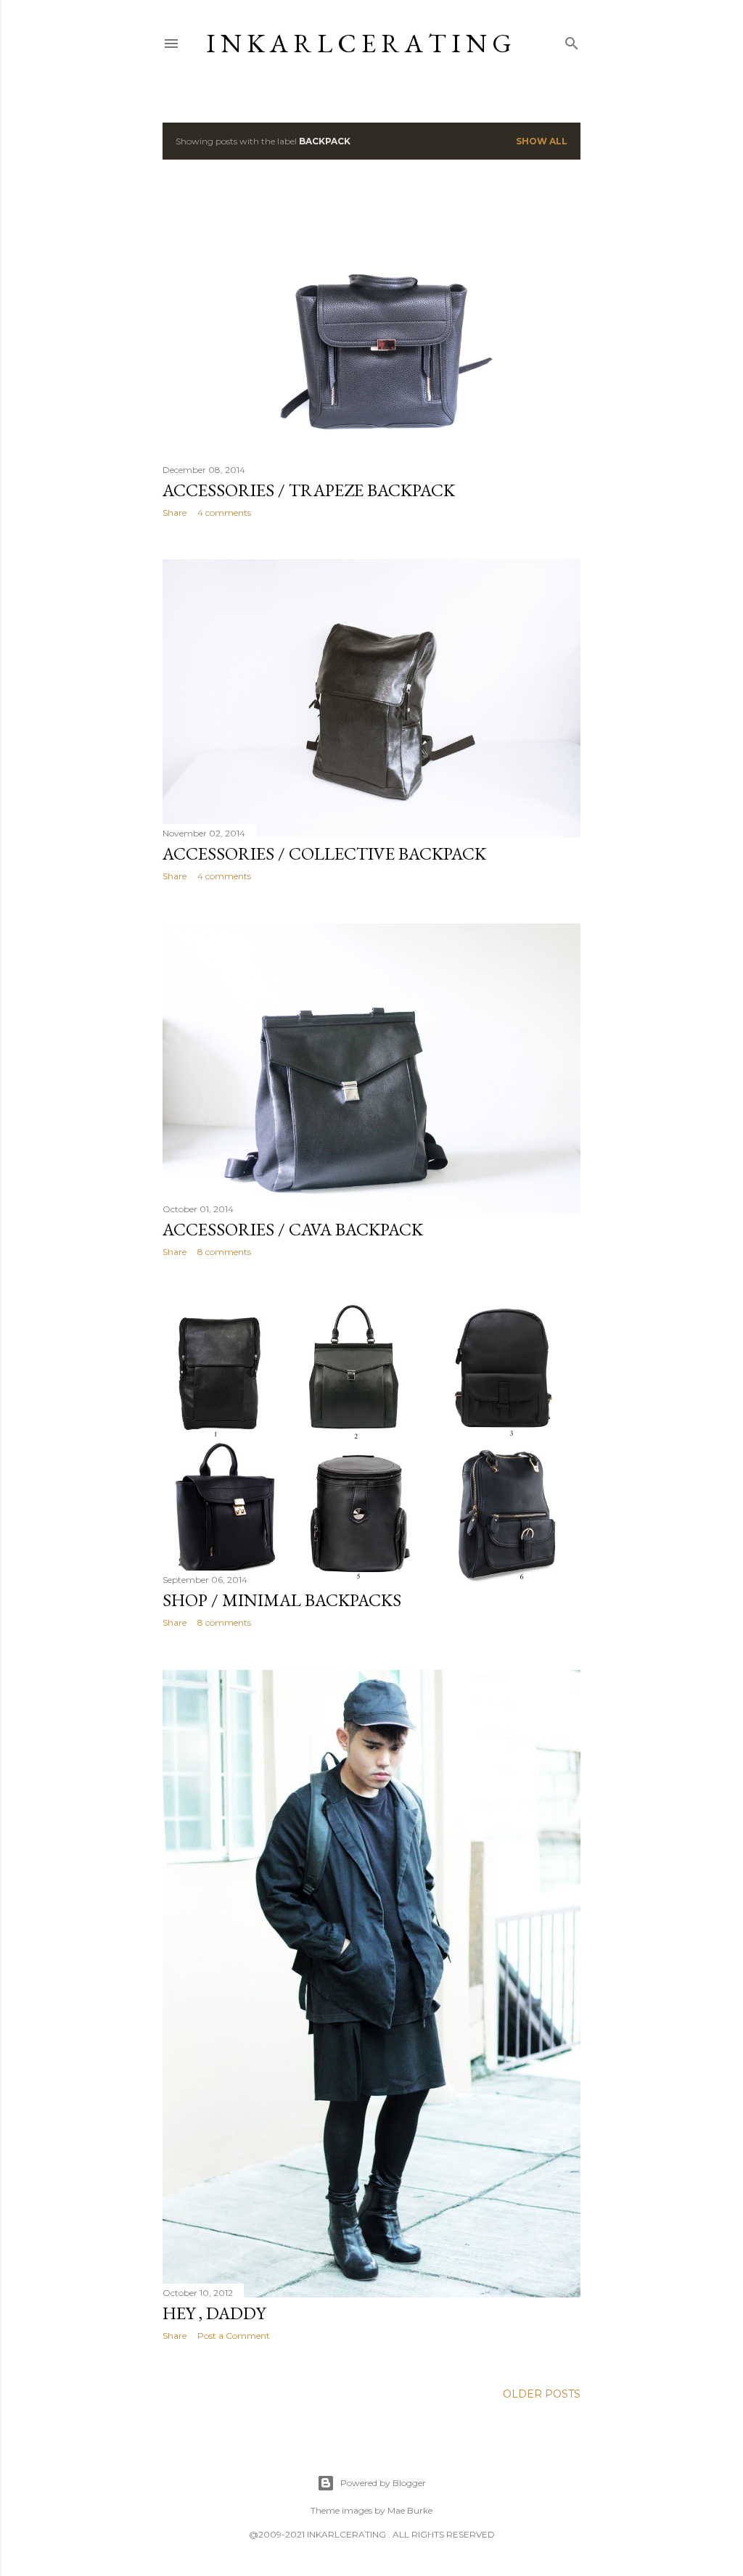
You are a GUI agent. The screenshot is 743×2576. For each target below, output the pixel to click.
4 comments (224, 513)
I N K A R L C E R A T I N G (359, 43)
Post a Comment (234, 2336)
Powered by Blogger (383, 2483)
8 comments (224, 1252)
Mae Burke (410, 2510)
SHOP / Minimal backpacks (282, 1600)
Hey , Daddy (214, 2313)
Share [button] (175, 513)
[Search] (572, 40)
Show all (542, 141)
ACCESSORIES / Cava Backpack (293, 1229)
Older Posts (542, 2394)
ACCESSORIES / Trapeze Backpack (309, 490)
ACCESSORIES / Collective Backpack (324, 853)
